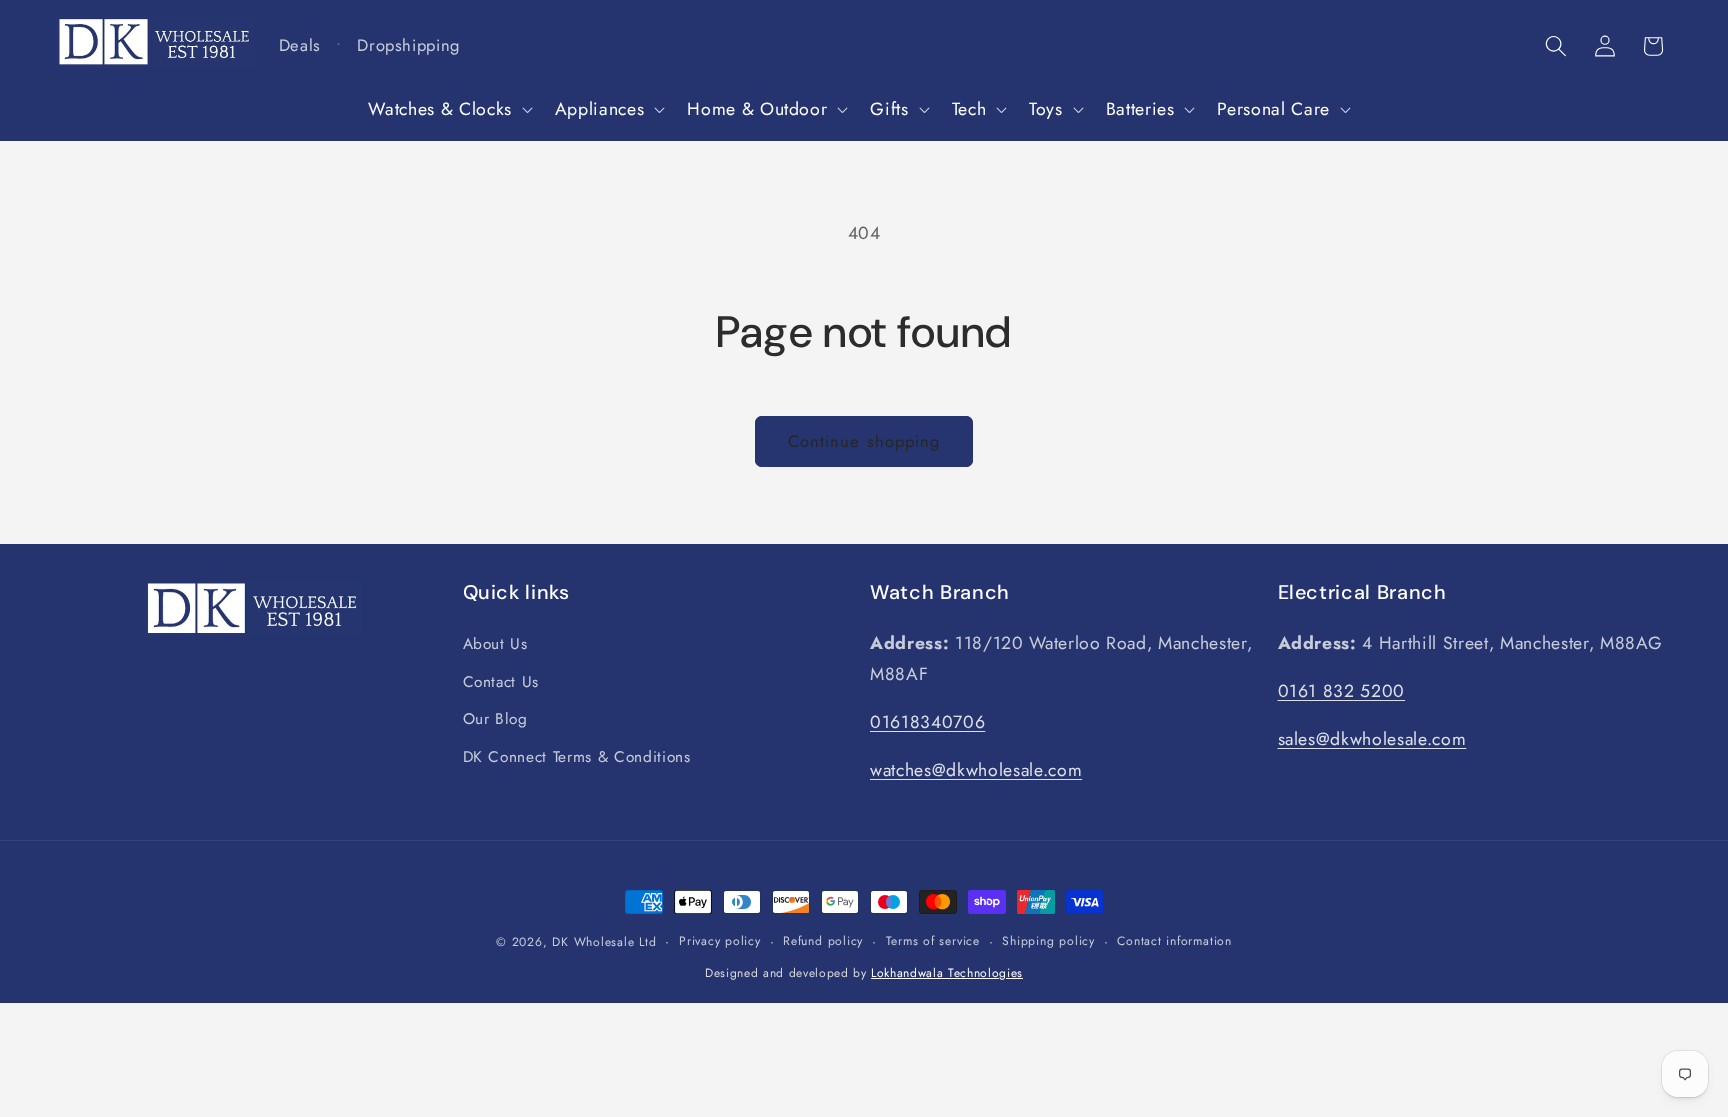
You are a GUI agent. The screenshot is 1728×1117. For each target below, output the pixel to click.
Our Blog (495, 719)
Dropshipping (408, 45)
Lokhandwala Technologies (947, 973)
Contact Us (501, 682)
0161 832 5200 (1342, 691)
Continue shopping (864, 441)
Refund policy (823, 941)
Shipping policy (1048, 941)
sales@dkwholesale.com (1372, 739)
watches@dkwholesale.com (976, 770)
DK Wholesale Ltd (604, 942)
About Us (495, 644)
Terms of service (933, 941)
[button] (448, 109)
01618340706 (927, 722)
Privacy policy (720, 941)
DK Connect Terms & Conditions (577, 757)
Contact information (1174, 941)
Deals (300, 45)
